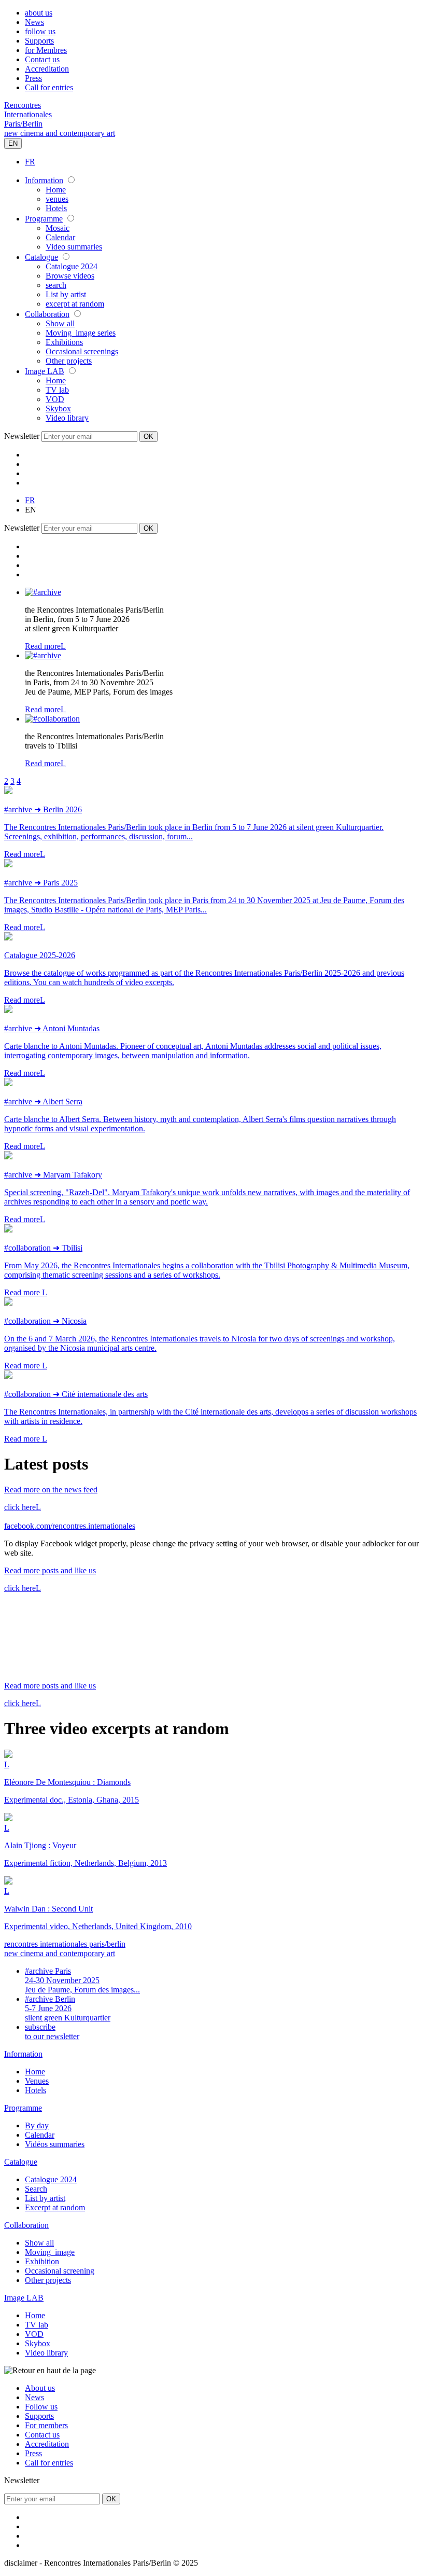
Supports (39, 41)
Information (44, 180)
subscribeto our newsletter (52, 2032)
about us (39, 13)
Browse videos (70, 276)
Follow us (41, 2407)
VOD (55, 399)
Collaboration (47, 314)
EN (13, 143)
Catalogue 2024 (72, 266)
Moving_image (50, 2252)
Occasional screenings (82, 351)
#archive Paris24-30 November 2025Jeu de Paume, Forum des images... (82, 1980)
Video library (67, 418)
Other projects (69, 361)
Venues (37, 2081)
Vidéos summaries (55, 2144)
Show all (60, 323)
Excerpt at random (55, 2207)
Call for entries (49, 87)
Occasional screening (60, 2271)
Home (56, 190)
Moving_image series (81, 333)
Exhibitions (64, 342)
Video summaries (74, 247)
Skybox (58, 408)
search (56, 285)
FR (30, 162)
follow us (40, 31)
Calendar (60, 237)
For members (46, 2425)
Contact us (42, 59)
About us (40, 2388)
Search (36, 2189)
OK (148, 437)
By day (37, 2125)
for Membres (46, 50)
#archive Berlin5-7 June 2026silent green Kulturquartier (68, 2008)
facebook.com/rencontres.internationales (70, 1526)
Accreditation (47, 69)
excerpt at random (75, 304)
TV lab (57, 390)
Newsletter (22, 436)
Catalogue (41, 257)
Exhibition (42, 2261)
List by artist (66, 294)
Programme (44, 219)
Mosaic (58, 228)
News (34, 22)
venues (57, 199)
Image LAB (45, 371)
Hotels (56, 208)
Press (33, 78)
